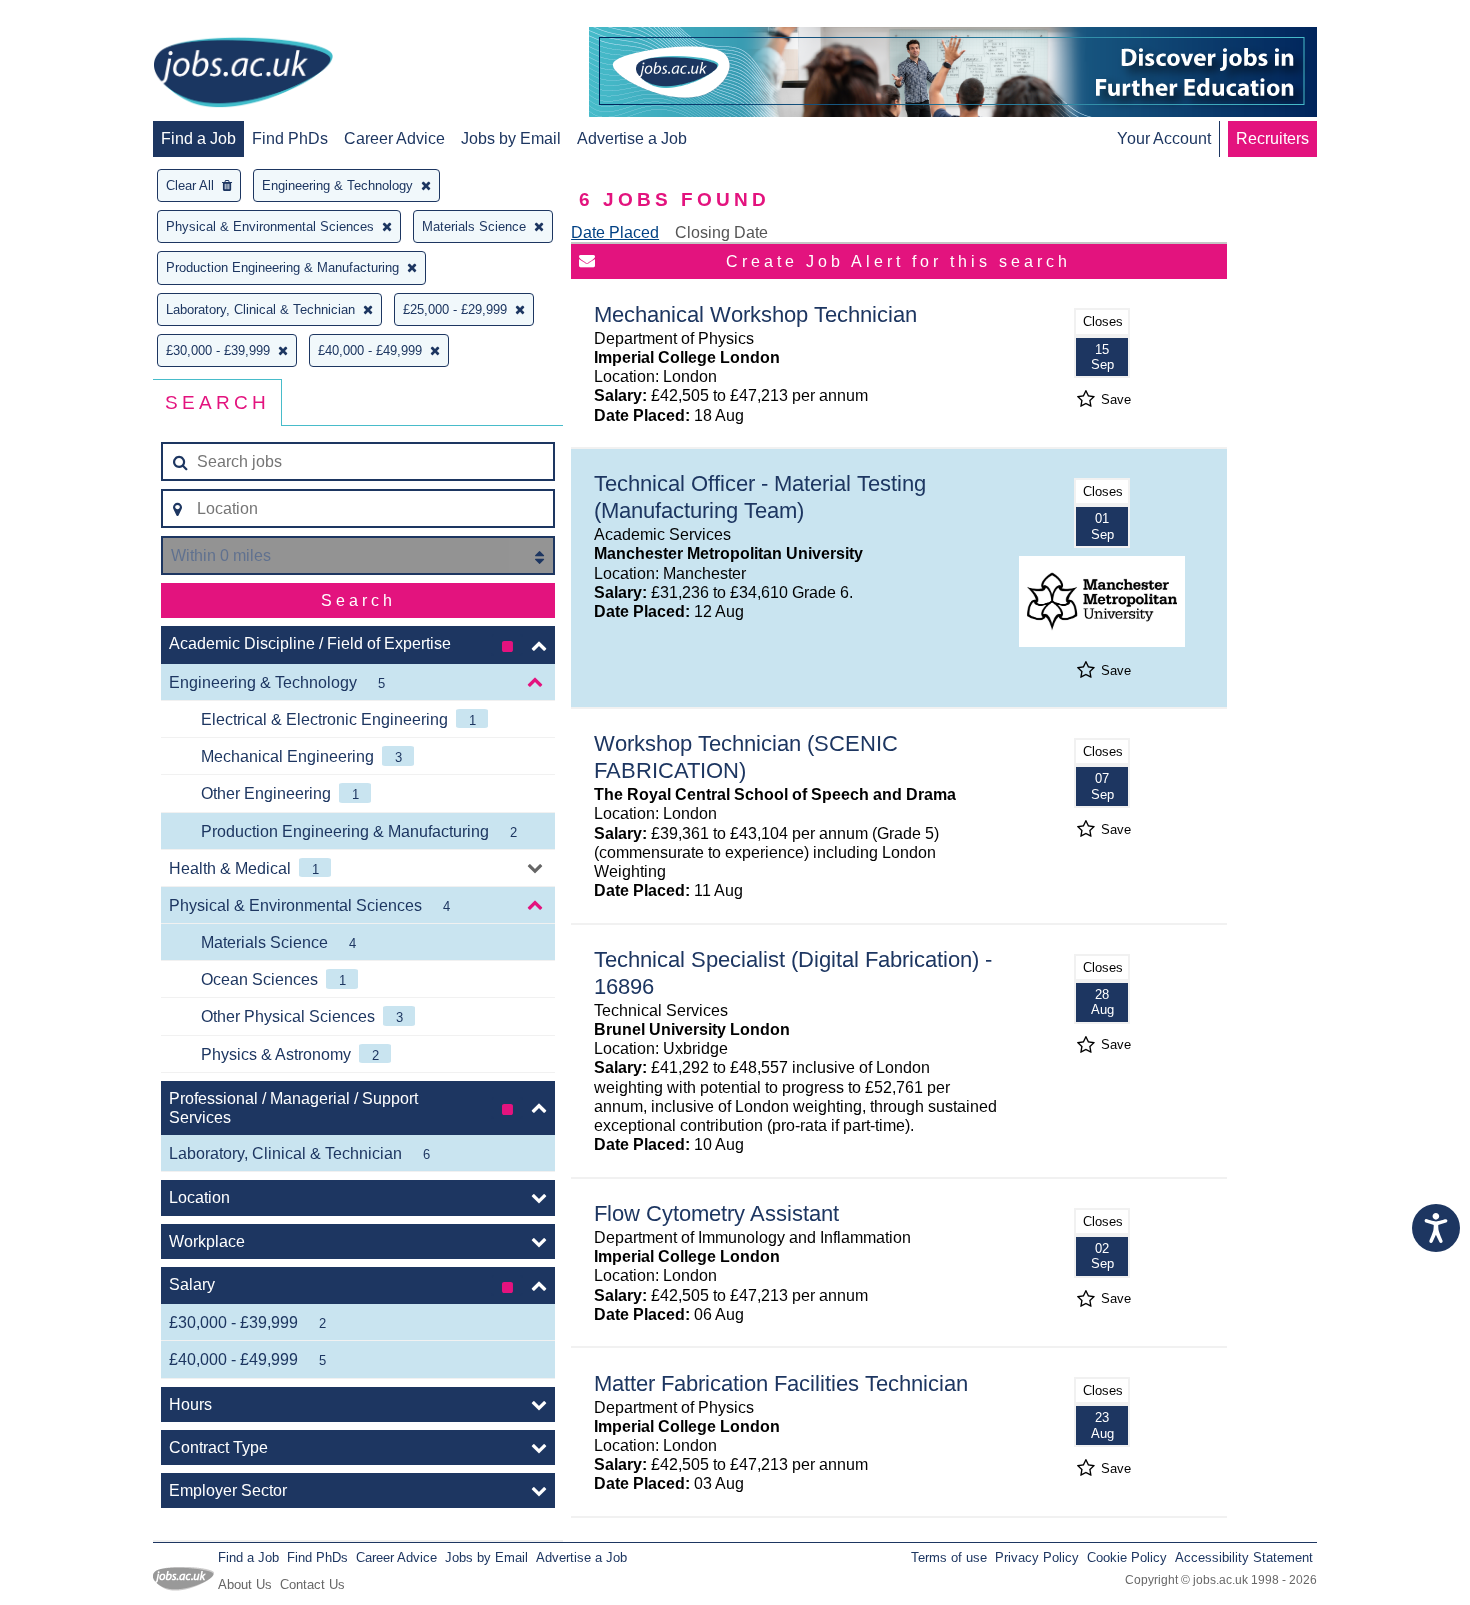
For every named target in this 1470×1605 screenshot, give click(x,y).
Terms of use (949, 1557)
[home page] (243, 74)
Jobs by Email (511, 138)
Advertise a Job (632, 138)
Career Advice (394, 138)
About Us (245, 1584)
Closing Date (721, 232)
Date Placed (615, 232)
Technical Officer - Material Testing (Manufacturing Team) (760, 497)
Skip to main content (80, 17)
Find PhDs (290, 138)
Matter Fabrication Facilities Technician (781, 1383)
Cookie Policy (1127, 1557)
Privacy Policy (1037, 1557)
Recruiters (1272, 138)
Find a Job (198, 138)
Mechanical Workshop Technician (755, 314)
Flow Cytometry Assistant (716, 1213)
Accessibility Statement (1244, 1557)
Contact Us (312, 1584)
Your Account (1164, 138)
